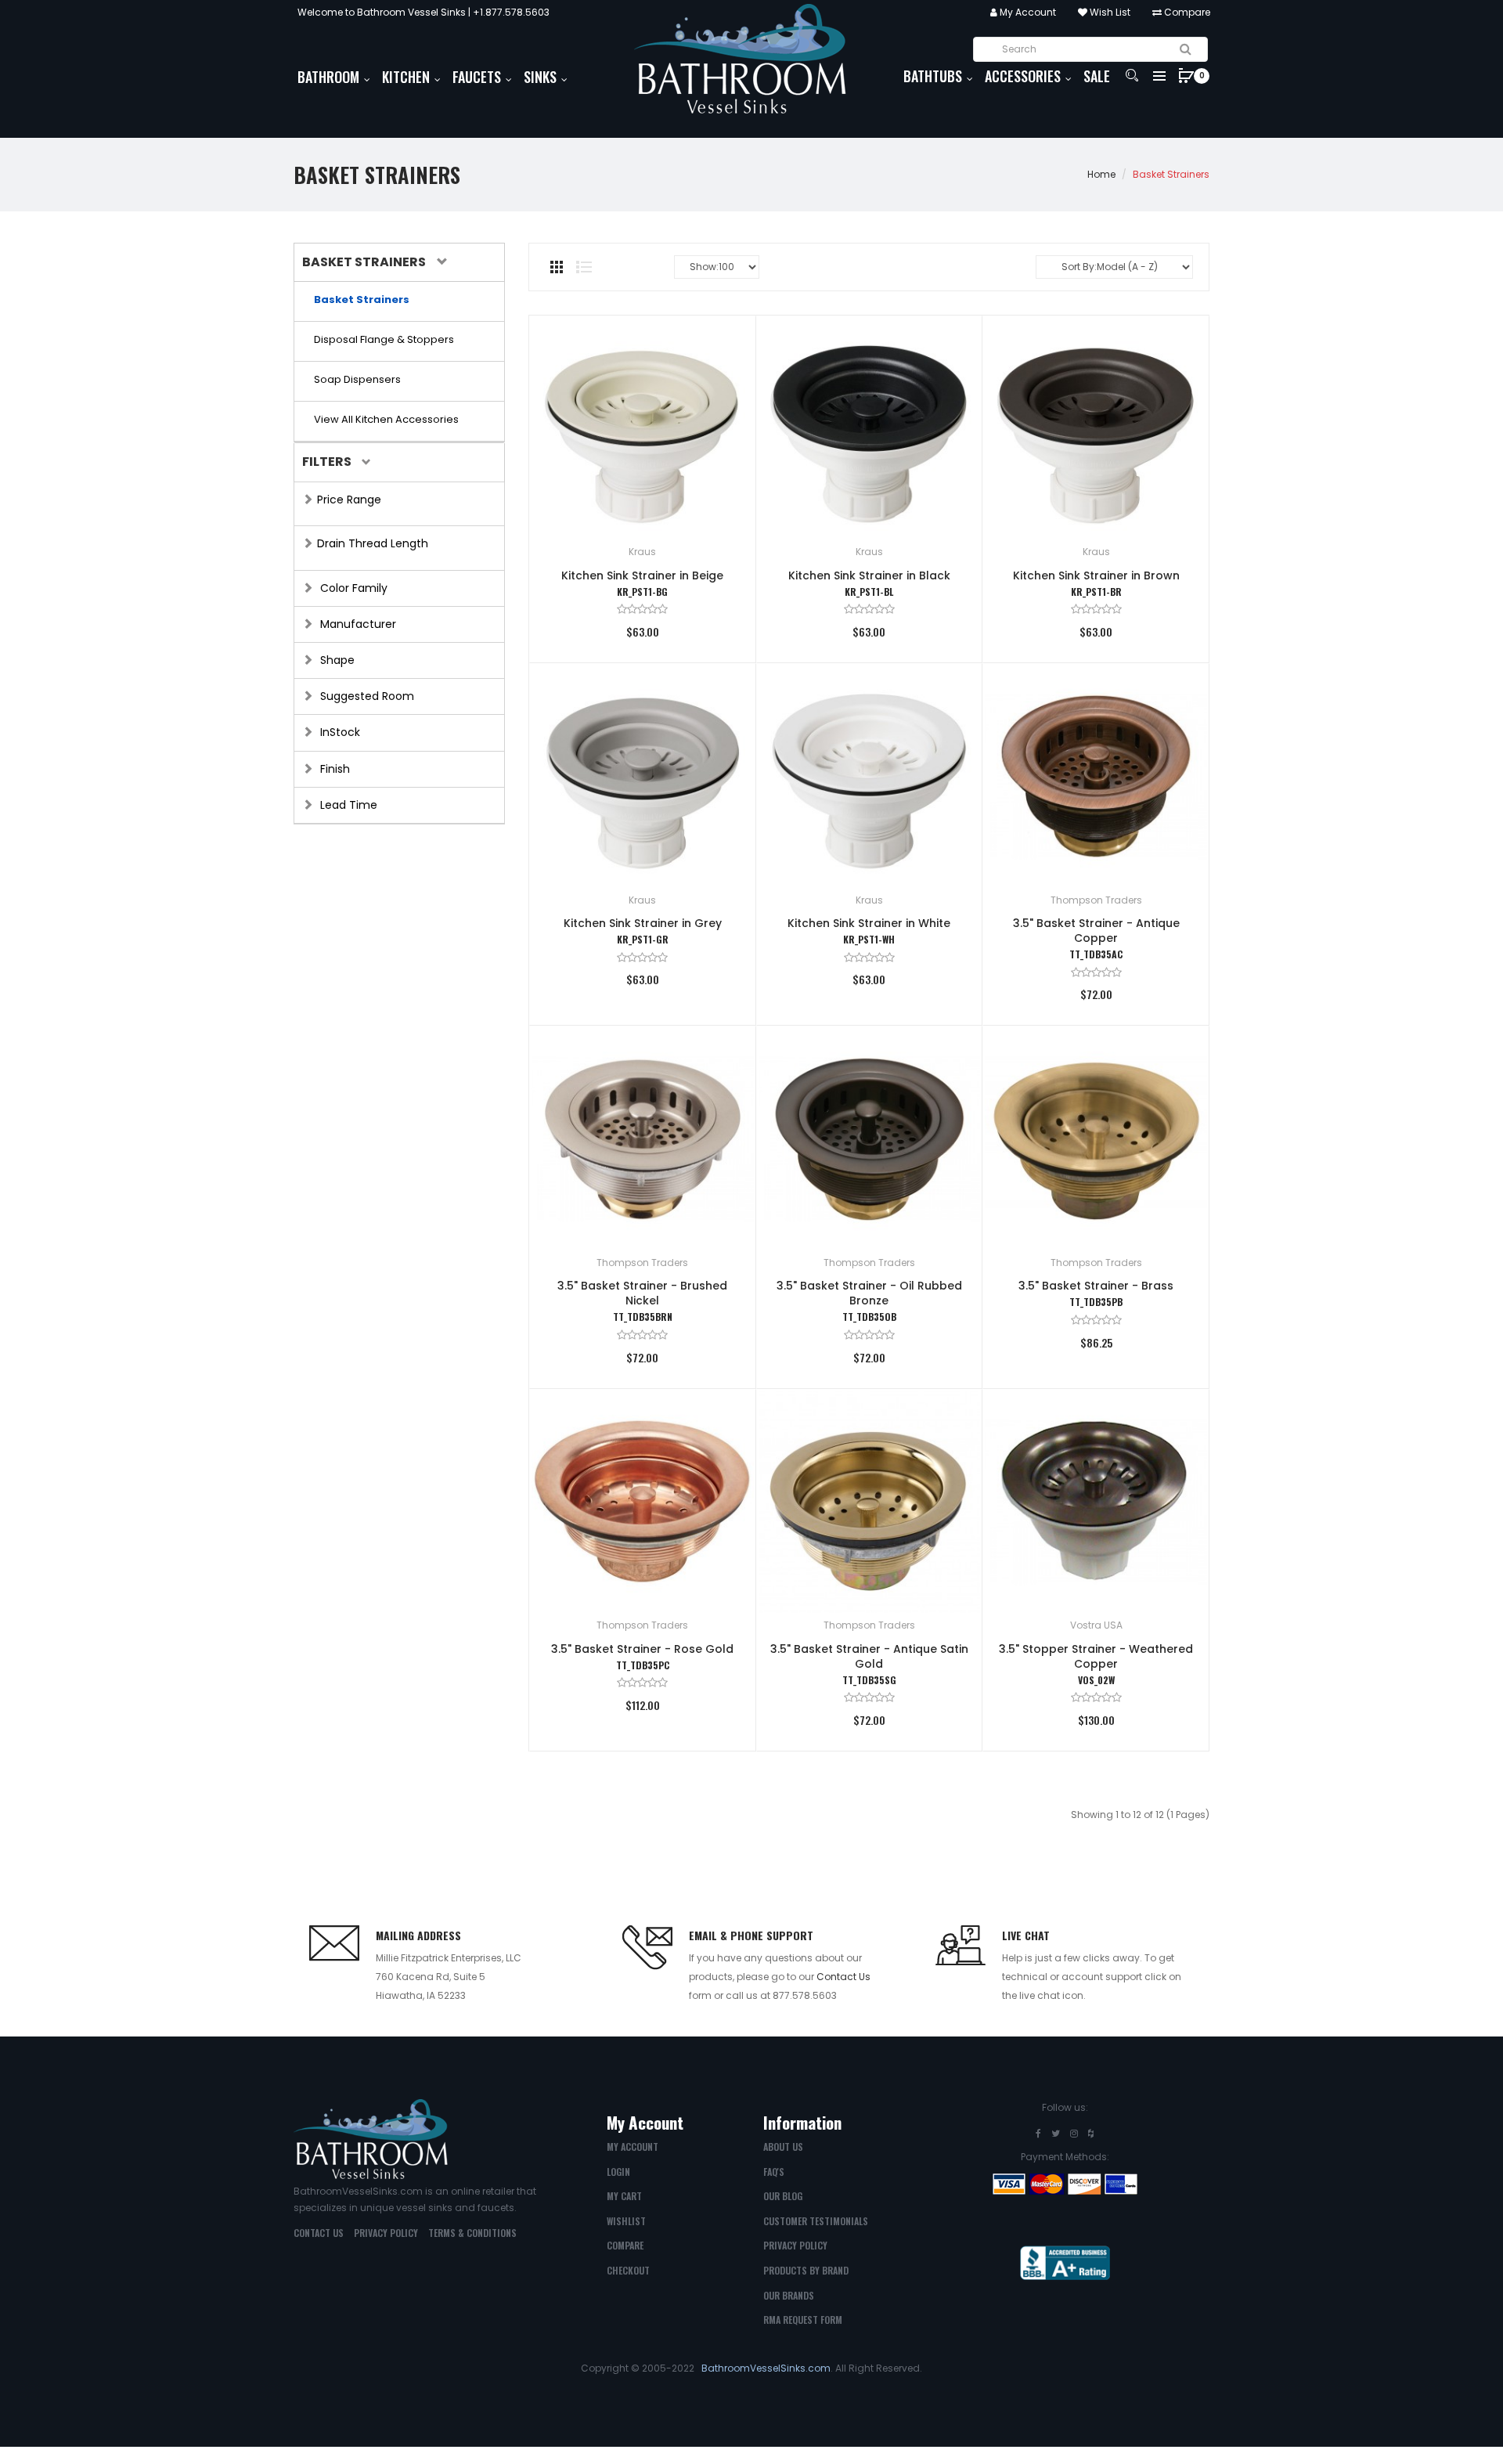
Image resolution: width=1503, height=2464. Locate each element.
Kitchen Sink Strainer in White (869, 923)
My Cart (624, 2196)
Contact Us (843, 1977)
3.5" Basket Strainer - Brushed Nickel (642, 1293)
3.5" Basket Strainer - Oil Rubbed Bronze (869, 1293)
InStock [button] (339, 732)
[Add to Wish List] (721, 350)
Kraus (642, 552)
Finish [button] (333, 769)
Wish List (1109, 12)
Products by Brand (806, 2270)
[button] (373, 262)
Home (1101, 174)
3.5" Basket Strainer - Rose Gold (642, 1649)
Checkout (628, 2270)
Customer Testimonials (816, 2221)
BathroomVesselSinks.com (766, 2368)
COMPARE (625, 2245)
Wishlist (626, 2221)
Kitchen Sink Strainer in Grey (643, 923)
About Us (783, 2147)
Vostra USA (1096, 1625)
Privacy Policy (386, 2233)
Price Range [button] (349, 500)
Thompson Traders (1096, 900)
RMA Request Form (803, 2320)
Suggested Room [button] (366, 696)
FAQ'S (774, 2172)
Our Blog (783, 2196)
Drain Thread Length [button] (373, 543)
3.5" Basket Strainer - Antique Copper (1096, 931)
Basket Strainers (1171, 174)
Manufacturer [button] (357, 624)
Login (618, 2172)
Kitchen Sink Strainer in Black (869, 575)
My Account (1027, 12)
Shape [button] (336, 660)
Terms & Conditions (472, 2233)
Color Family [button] (352, 588)
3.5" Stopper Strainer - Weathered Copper (1096, 1656)
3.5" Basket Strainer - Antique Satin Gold (869, 1656)
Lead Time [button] (347, 805)
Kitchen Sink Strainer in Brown (1096, 575)
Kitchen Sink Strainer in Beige (642, 575)
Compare (1186, 12)
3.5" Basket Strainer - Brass (1096, 1286)
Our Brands (789, 2295)
